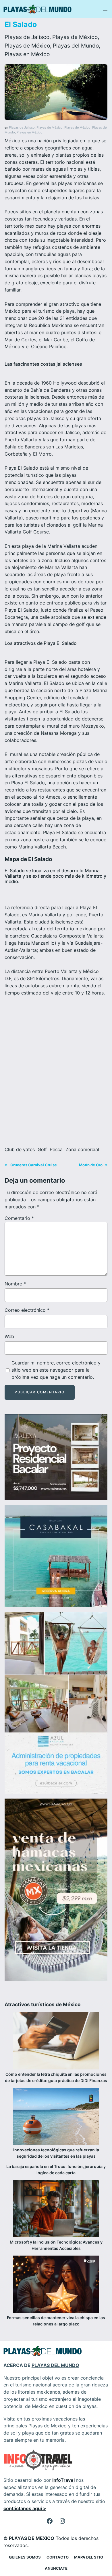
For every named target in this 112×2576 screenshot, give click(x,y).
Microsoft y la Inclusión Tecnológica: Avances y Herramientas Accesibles (56, 2245)
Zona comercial (82, 1149)
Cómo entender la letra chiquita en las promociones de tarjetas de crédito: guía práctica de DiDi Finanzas (56, 2077)
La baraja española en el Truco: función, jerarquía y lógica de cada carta (56, 2170)
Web (9, 1336)
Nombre (15, 1284)
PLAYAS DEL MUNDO (55, 2365)
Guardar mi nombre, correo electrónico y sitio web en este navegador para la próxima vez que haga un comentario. (56, 1370)
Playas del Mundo (76, 46)
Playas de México (75, 37)
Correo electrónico (27, 1310)
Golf (42, 1149)
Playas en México (27, 54)
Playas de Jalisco (27, 37)
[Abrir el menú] (105, 9)
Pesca (56, 1149)
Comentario (19, 1218)
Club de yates (20, 1149)
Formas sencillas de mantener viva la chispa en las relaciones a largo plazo (56, 2321)
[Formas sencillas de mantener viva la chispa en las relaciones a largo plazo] (56, 2285)
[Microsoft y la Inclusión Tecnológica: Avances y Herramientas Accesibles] (56, 2209)
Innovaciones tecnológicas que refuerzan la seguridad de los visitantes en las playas (56, 2153)
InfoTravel (63, 2480)
